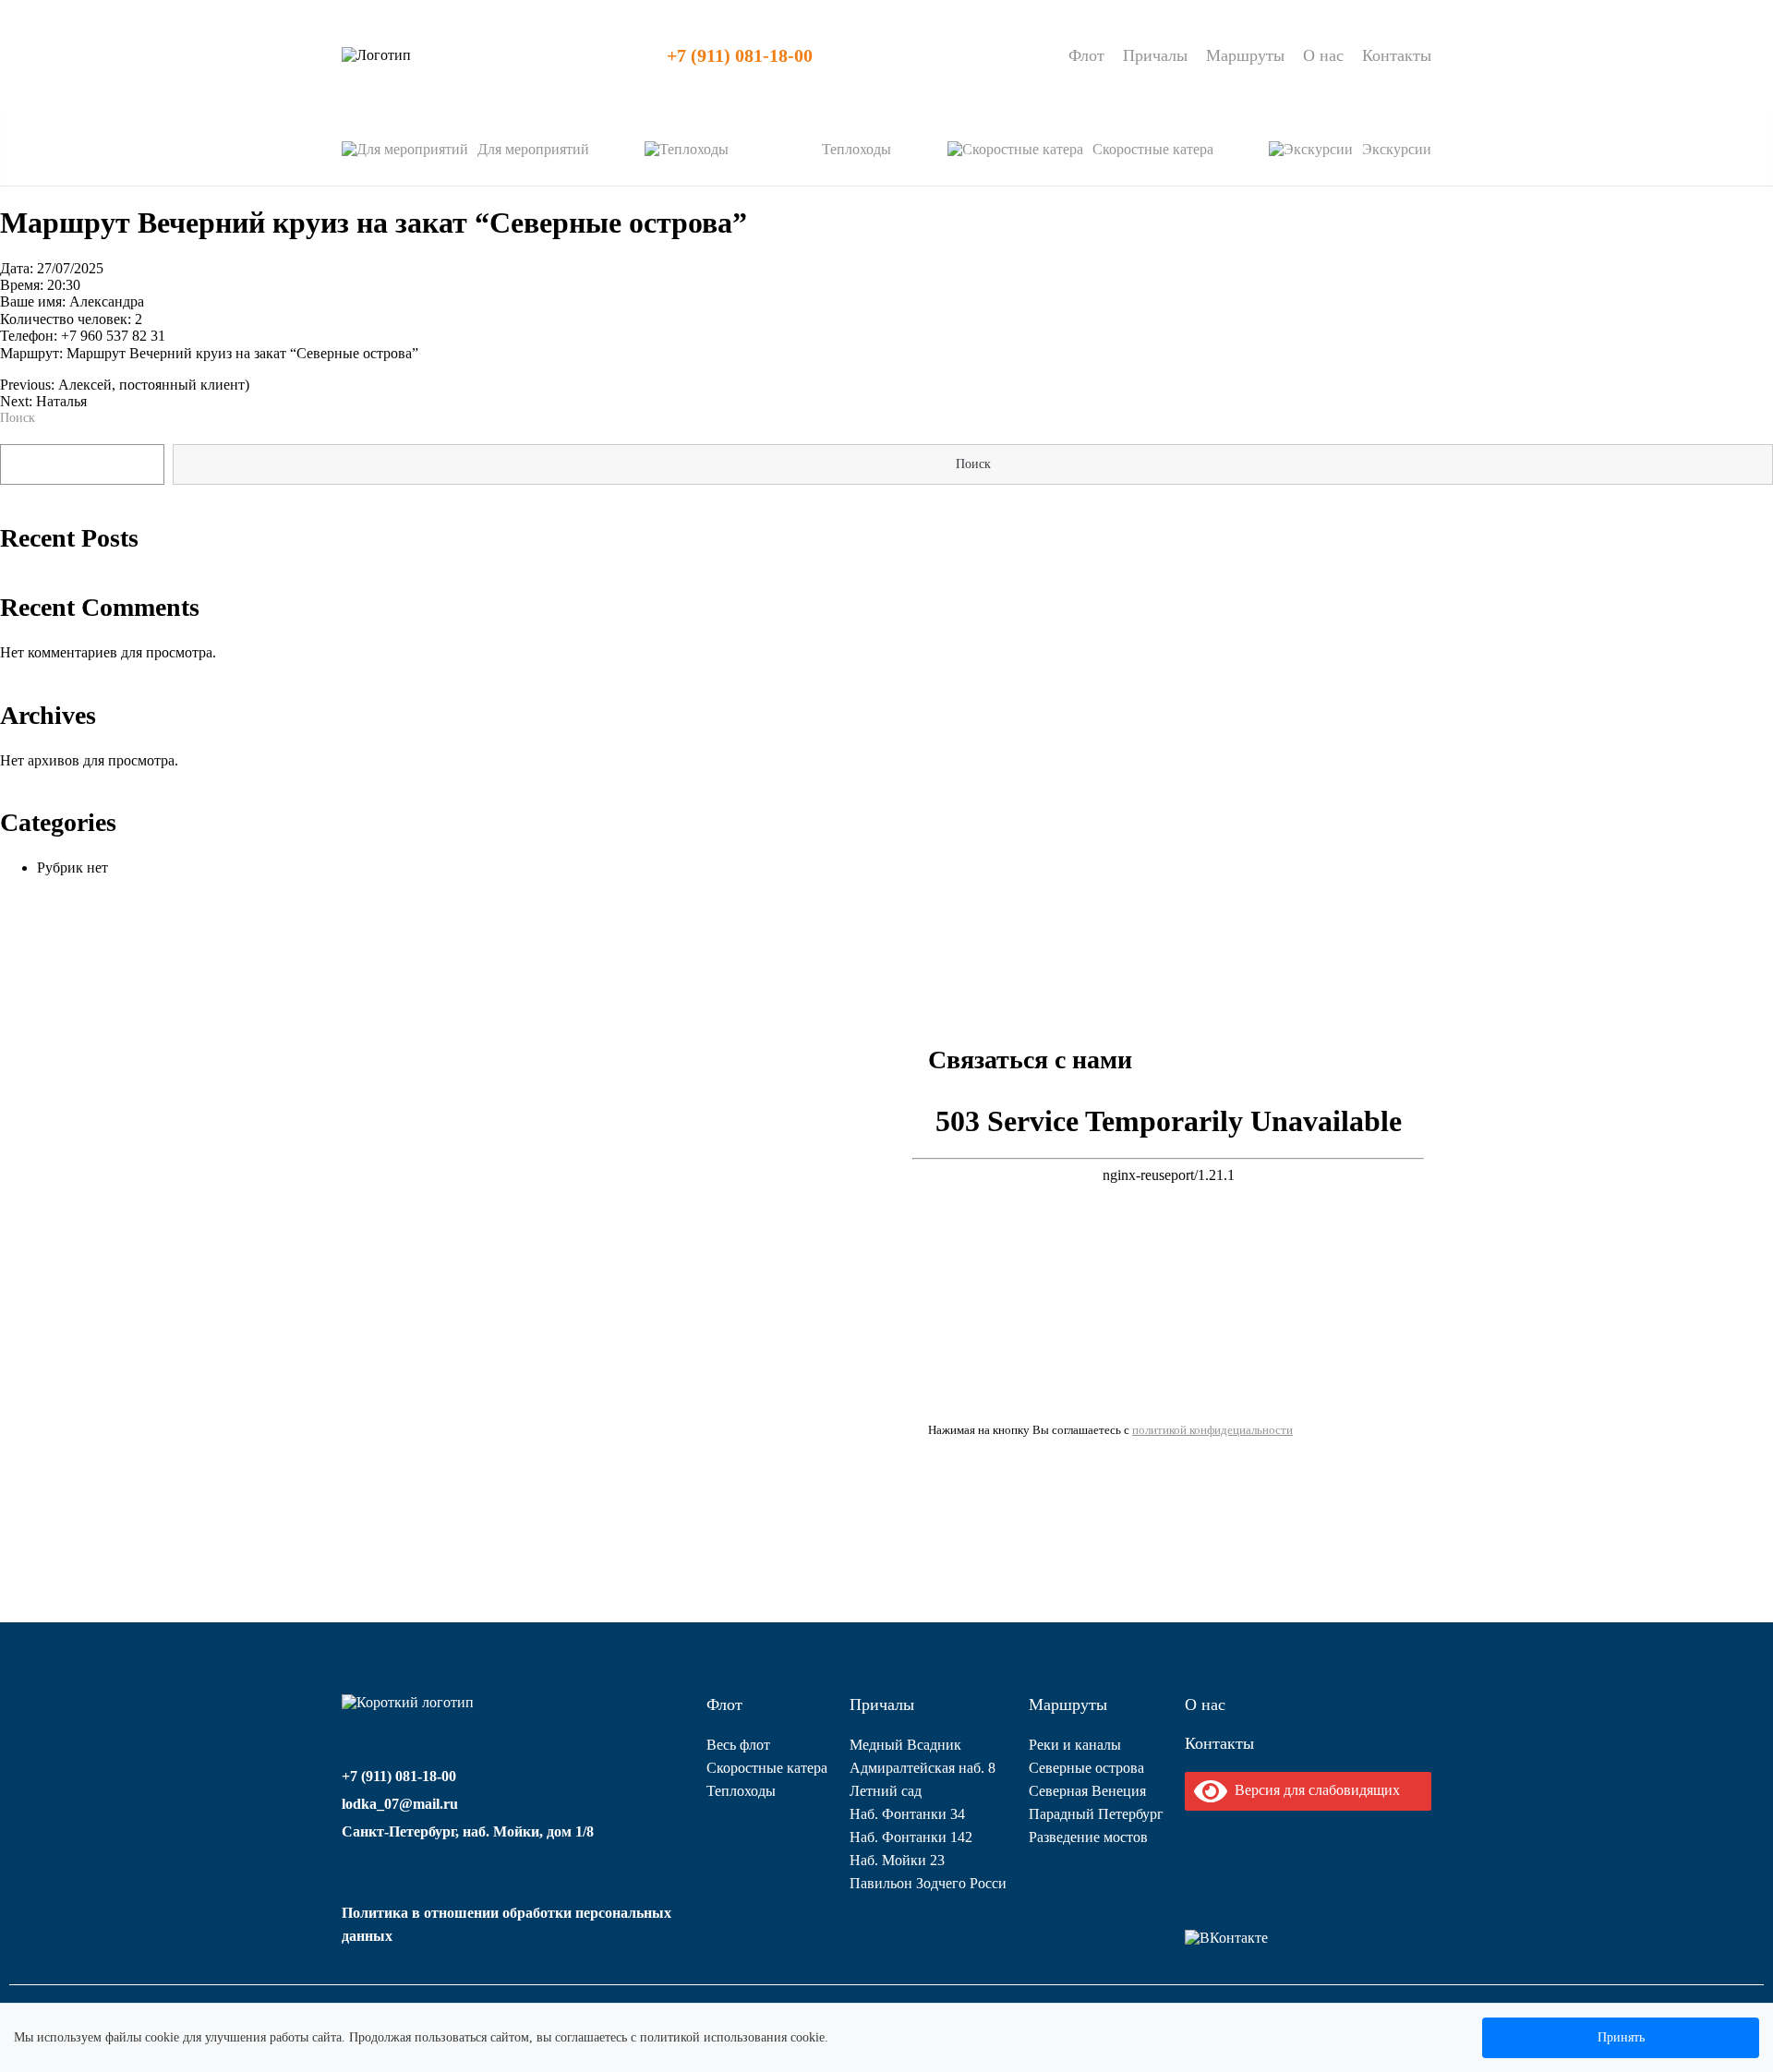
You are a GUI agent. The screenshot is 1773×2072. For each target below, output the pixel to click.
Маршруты (1245, 55)
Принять (1621, 2037)
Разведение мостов (1088, 1837)
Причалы (1155, 55)
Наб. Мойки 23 (897, 1860)
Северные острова (1086, 1768)
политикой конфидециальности (1212, 1430)
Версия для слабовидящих (1314, 1790)
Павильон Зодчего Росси (928, 1883)
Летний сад (886, 1791)
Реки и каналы (1075, 1745)
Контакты (1397, 55)
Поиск (18, 418)
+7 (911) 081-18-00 (740, 55)
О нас (1323, 55)
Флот (1086, 55)
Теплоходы (741, 1791)
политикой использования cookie (732, 2037)
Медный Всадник (905, 1745)
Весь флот (738, 1745)
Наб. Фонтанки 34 (907, 1814)
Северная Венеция (1087, 1791)
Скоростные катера (767, 1768)
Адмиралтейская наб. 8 (923, 1768)
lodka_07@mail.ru (400, 1804)
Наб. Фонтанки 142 (911, 1837)
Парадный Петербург (1096, 1814)
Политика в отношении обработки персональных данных (507, 1924)
